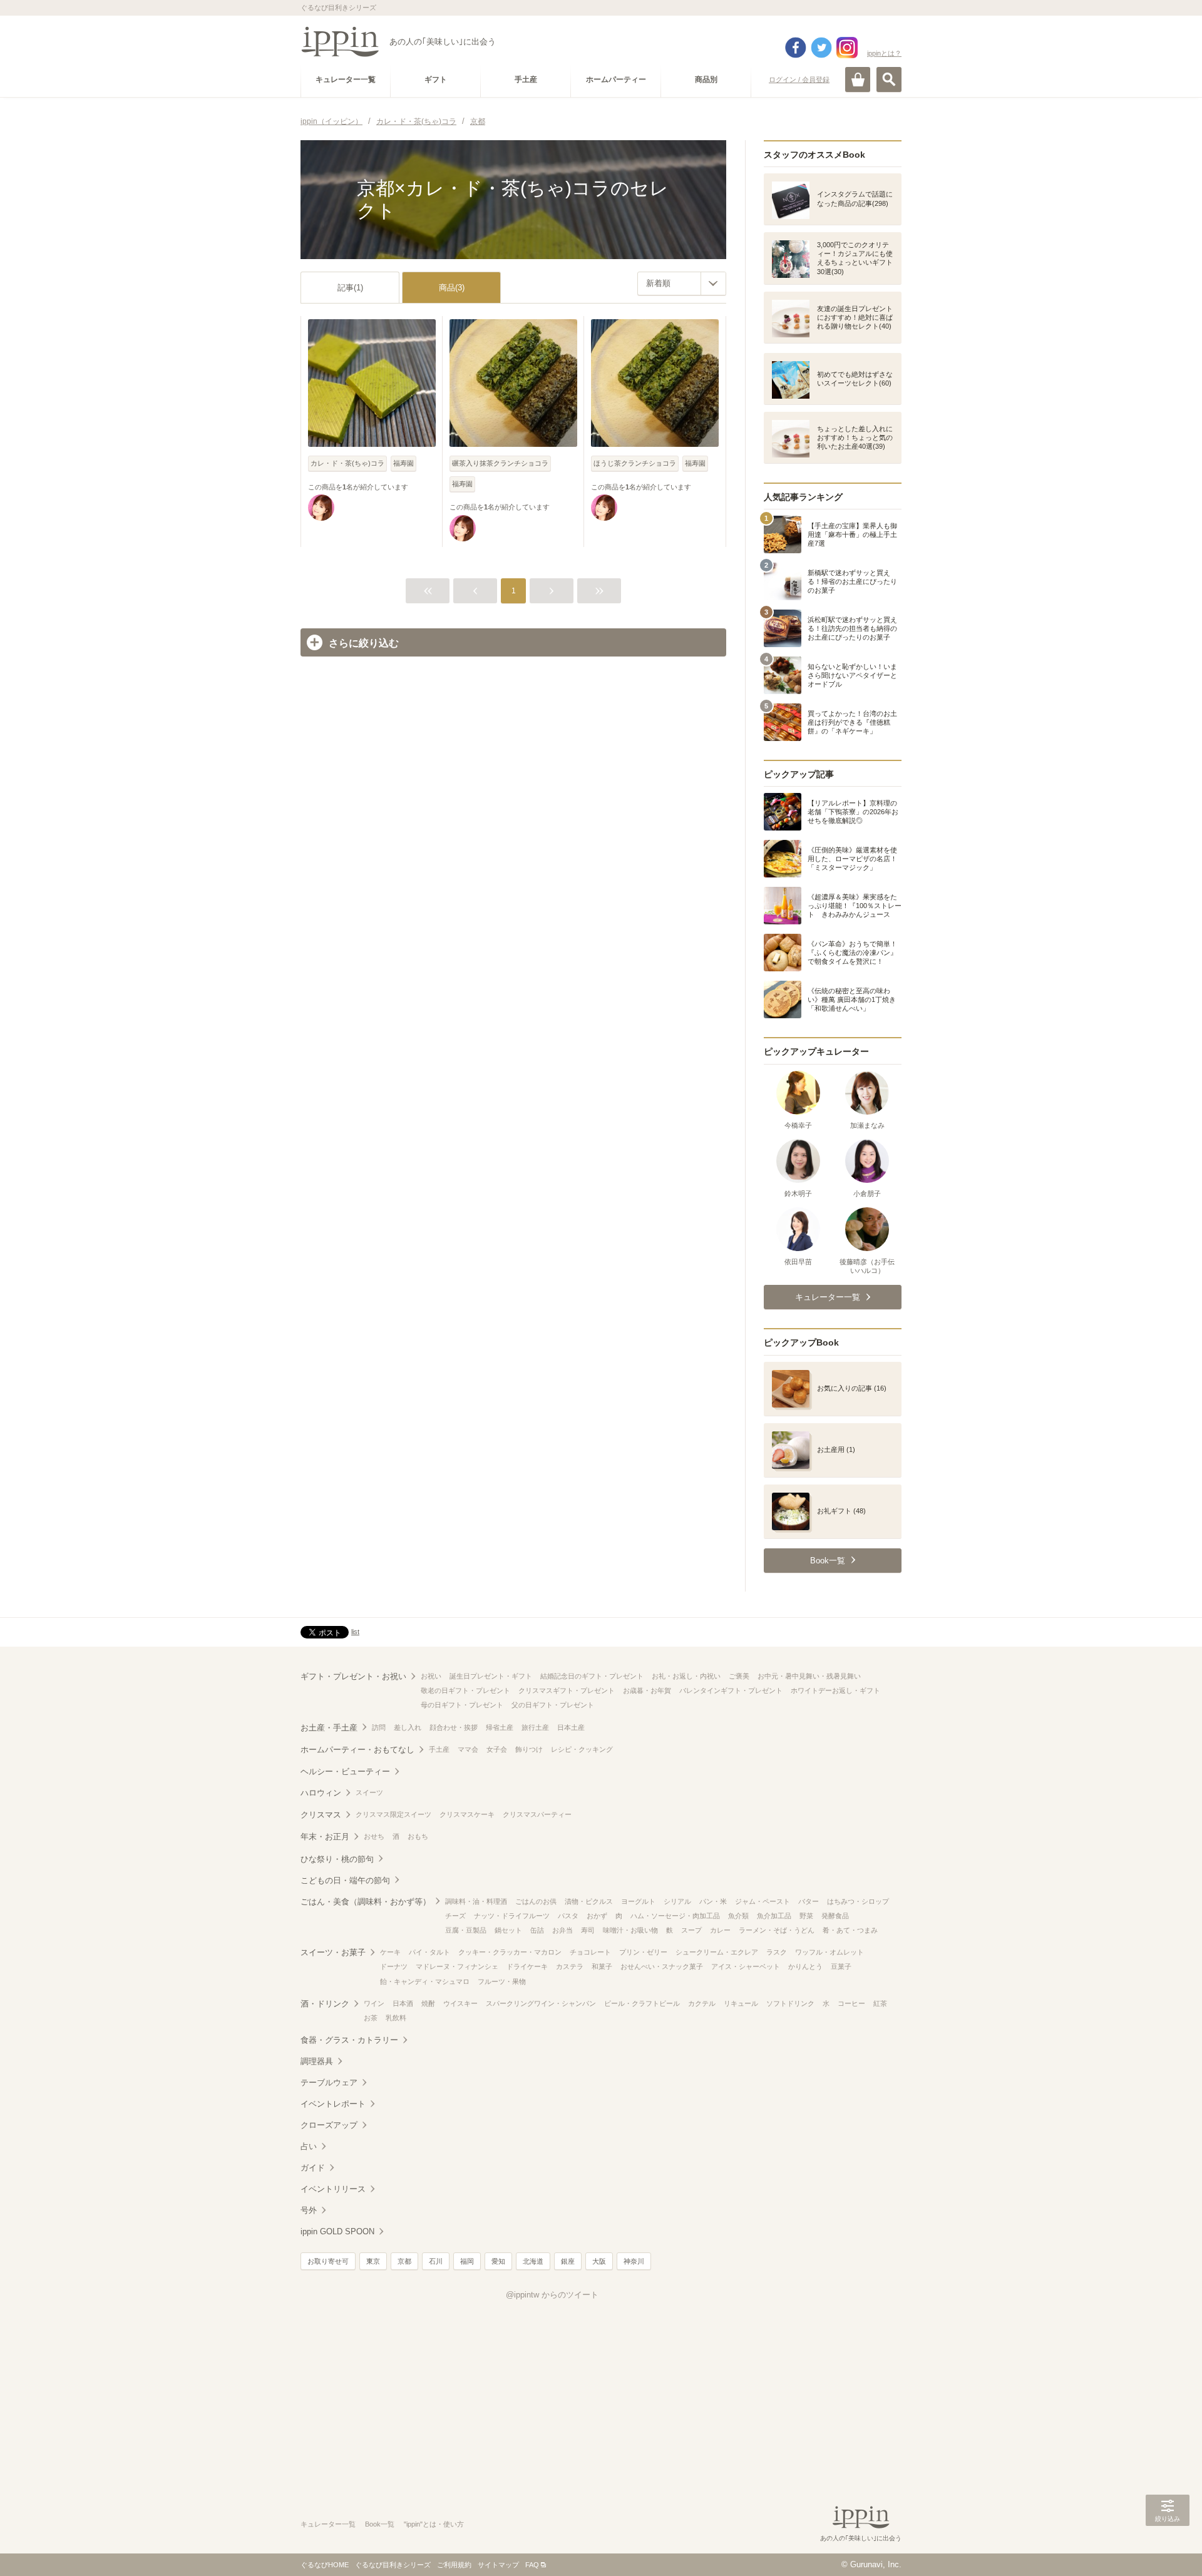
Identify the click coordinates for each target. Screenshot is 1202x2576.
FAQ (532, 2565)
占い (309, 2146)
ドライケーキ (527, 1966)
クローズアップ (329, 2125)
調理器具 (317, 2061)
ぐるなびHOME (325, 2565)
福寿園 (403, 463)
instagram (847, 48)
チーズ (455, 1916)
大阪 (599, 2261)
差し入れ (408, 1727)
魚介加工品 (774, 1916)
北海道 (533, 2261)
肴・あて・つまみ (850, 1930)
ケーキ (390, 1952)
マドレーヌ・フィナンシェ (457, 1966)
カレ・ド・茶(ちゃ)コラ (347, 463)
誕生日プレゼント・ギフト (491, 1676)
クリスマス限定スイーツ (393, 1814)
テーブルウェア (329, 2083)
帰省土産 (500, 1727)
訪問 (379, 1727)
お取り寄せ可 (328, 2261)
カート (858, 79)
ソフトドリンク (790, 2003)
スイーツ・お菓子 (333, 1952)
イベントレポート (333, 2104)
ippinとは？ (884, 53)
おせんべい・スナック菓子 (662, 1966)
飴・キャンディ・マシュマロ (425, 1981)
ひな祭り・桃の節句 (337, 1859)
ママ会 (468, 1749)
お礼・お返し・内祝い (686, 1676)
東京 (373, 2261)
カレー (720, 1930)
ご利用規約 (454, 2565)
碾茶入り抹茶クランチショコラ (500, 463)
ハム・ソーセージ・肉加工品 (675, 1916)
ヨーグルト (638, 1901)
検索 (889, 79)
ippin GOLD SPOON (337, 2231)
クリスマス (321, 1815)
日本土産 (571, 1727)
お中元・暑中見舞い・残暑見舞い (809, 1676)
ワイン (374, 2003)
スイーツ (369, 1792)
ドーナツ (394, 1966)
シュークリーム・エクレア (717, 1952)
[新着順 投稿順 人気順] (682, 284)
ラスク (777, 1952)
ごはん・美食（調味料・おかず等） (366, 1902)
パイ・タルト (429, 1952)
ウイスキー (460, 2003)
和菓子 (602, 1966)
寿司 (588, 1930)
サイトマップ (498, 2565)
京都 (404, 2261)
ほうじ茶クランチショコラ (635, 463)
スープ (691, 1930)
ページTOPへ (1168, 2548)
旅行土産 (535, 1727)
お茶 (371, 2018)
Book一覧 (380, 2524)
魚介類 (738, 1916)
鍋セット (508, 1930)
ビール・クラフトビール (642, 2003)
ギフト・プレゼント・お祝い (353, 1676)
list (355, 1632)
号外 (309, 2210)
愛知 (498, 2261)
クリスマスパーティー (537, 1814)
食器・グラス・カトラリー (349, 2040)
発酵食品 (835, 1916)
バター (809, 1901)
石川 (436, 2261)
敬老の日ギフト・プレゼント (465, 1690)
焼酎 (428, 2003)
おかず (597, 1916)
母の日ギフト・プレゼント (462, 1705)
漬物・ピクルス (589, 1901)
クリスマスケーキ (467, 1814)
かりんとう (805, 1966)
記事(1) (350, 288)
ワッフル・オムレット (830, 1952)
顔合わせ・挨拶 (454, 1727)
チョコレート (590, 1952)
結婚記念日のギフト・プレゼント (592, 1676)
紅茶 (880, 2003)
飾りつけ (529, 1749)
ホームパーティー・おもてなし (357, 1750)
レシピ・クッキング (582, 1749)
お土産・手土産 (329, 1728)
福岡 (467, 2261)
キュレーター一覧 (328, 2524)
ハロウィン (321, 1793)
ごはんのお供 (536, 1901)
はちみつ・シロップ (858, 1901)
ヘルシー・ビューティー (345, 1771)
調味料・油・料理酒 (476, 1901)
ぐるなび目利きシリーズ (393, 2565)
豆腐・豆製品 (466, 1930)
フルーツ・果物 (502, 1981)
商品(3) (452, 288)
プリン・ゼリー (643, 1952)
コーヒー (851, 2003)
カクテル (702, 2003)
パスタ (568, 1916)
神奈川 (634, 2261)
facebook (796, 48)
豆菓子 (841, 1966)
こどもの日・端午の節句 (345, 1880)
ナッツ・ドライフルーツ (512, 1916)
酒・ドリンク (325, 2004)
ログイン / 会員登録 (799, 79)
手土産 (439, 1749)
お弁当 (562, 1930)
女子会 (497, 1749)
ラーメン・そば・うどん (777, 1930)
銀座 (568, 2261)
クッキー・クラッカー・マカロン (510, 1952)
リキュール (741, 2003)
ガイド (313, 2168)
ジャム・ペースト (763, 1901)
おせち (374, 1836)
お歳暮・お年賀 (647, 1690)
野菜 (806, 1916)
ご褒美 (739, 1676)
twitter (821, 48)
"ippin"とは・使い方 (434, 2524)
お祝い (431, 1676)
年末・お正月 (325, 1837)
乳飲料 (396, 2018)
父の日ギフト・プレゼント (553, 1705)
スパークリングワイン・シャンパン (541, 2003)
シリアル (677, 1901)
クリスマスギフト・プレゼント (567, 1690)
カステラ (570, 1966)
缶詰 (537, 1930)
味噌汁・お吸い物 (630, 1930)
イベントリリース (333, 2189)
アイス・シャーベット (746, 1966)
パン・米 (713, 1901)
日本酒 (403, 2003)
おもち (418, 1836)
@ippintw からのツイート (552, 2295)
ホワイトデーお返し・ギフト (835, 1690)
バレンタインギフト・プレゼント (731, 1690)
